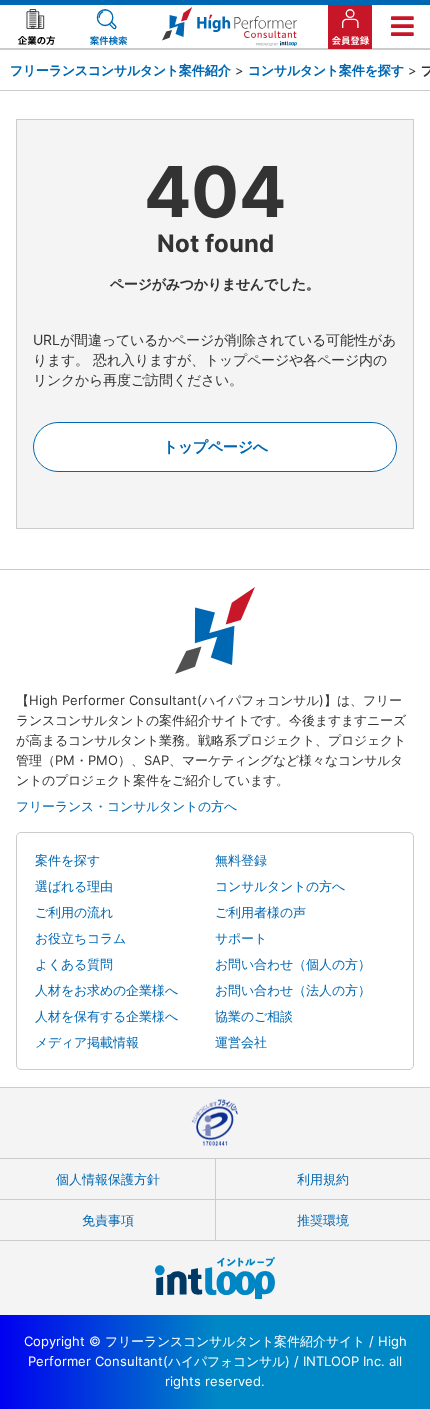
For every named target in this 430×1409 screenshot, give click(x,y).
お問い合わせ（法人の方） (293, 990)
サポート (241, 938)
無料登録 (241, 860)
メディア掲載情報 (87, 1042)
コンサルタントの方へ (280, 886)
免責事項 (108, 1220)
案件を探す (67, 860)
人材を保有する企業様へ (106, 1016)
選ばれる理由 (74, 886)
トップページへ (215, 446)
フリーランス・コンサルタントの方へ (126, 806)
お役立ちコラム (80, 938)
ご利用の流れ (74, 912)
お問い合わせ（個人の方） (293, 964)
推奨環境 (323, 1220)
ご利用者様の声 (260, 912)
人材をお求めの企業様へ (106, 990)
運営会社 (241, 1042)
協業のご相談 (254, 1016)
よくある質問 (74, 964)
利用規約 (323, 1179)
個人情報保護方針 (108, 1179)
